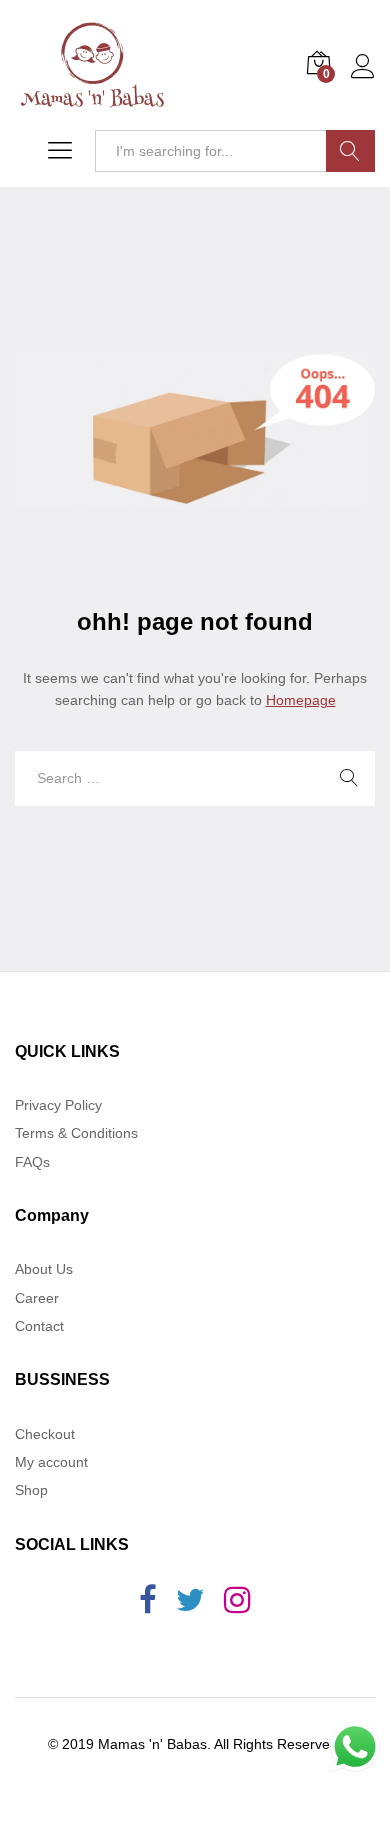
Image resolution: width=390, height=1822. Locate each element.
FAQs (32, 1162)
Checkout (45, 1434)
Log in (363, 79)
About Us (44, 1269)
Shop (31, 1490)
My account (51, 1462)
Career (37, 1298)
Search (350, 151)
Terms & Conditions (76, 1133)
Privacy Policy (58, 1105)
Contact (39, 1326)
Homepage (301, 700)
